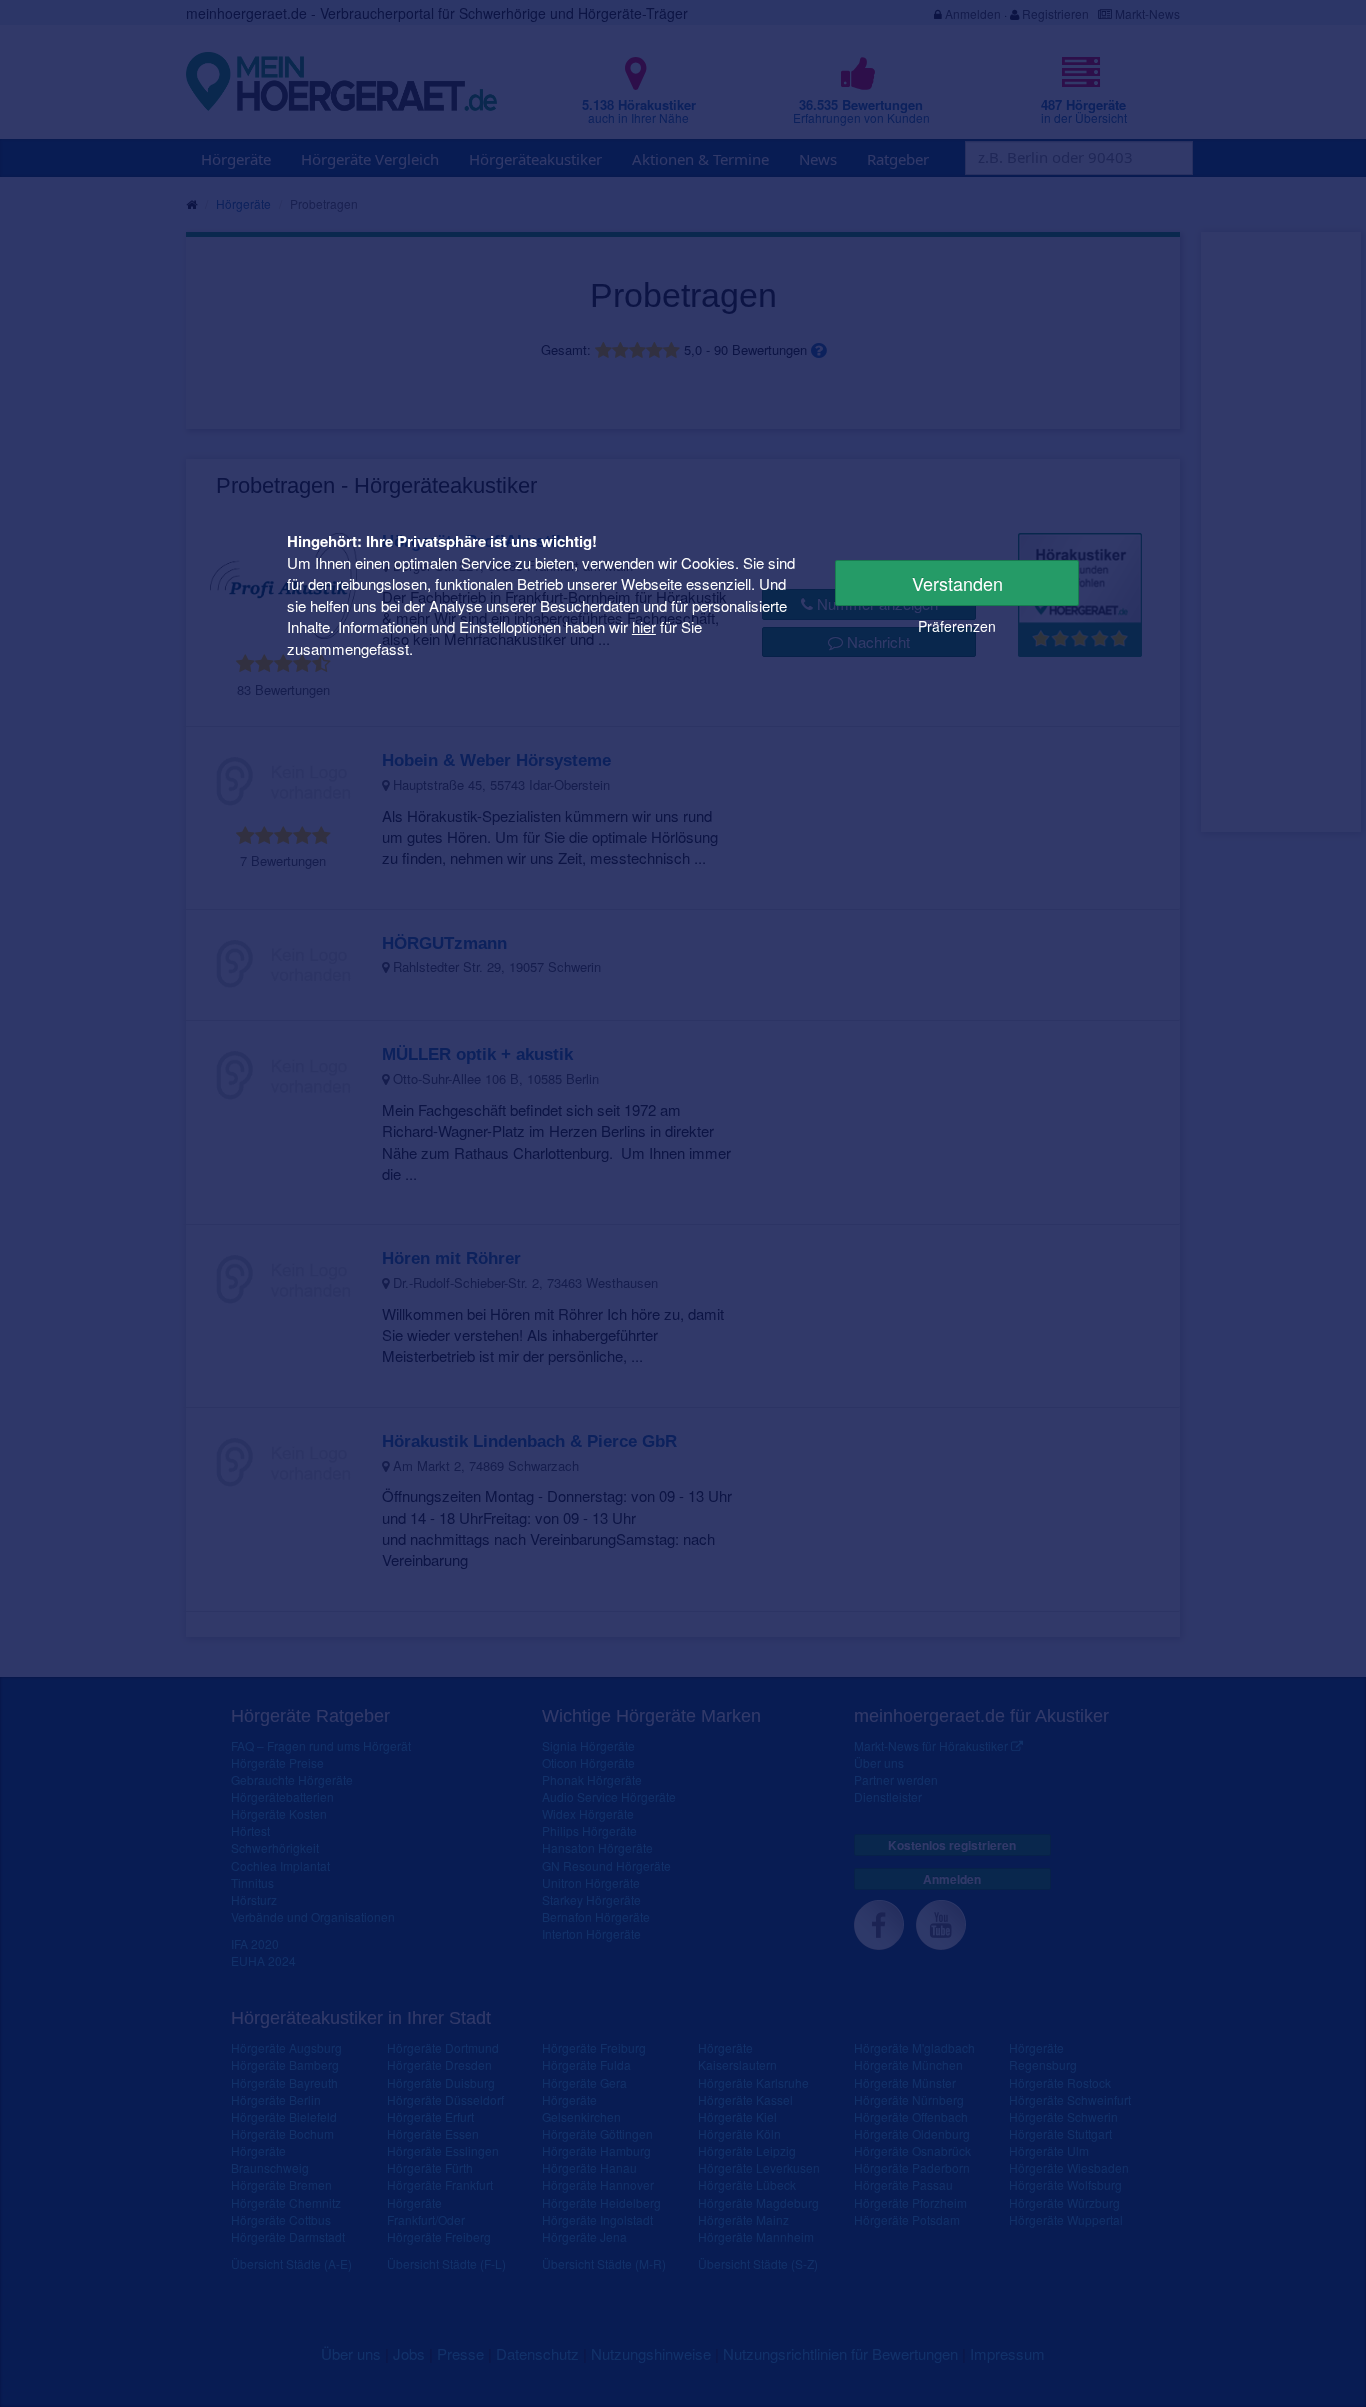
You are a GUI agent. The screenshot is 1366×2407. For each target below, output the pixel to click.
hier (644, 626)
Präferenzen (957, 626)
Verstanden (957, 583)
